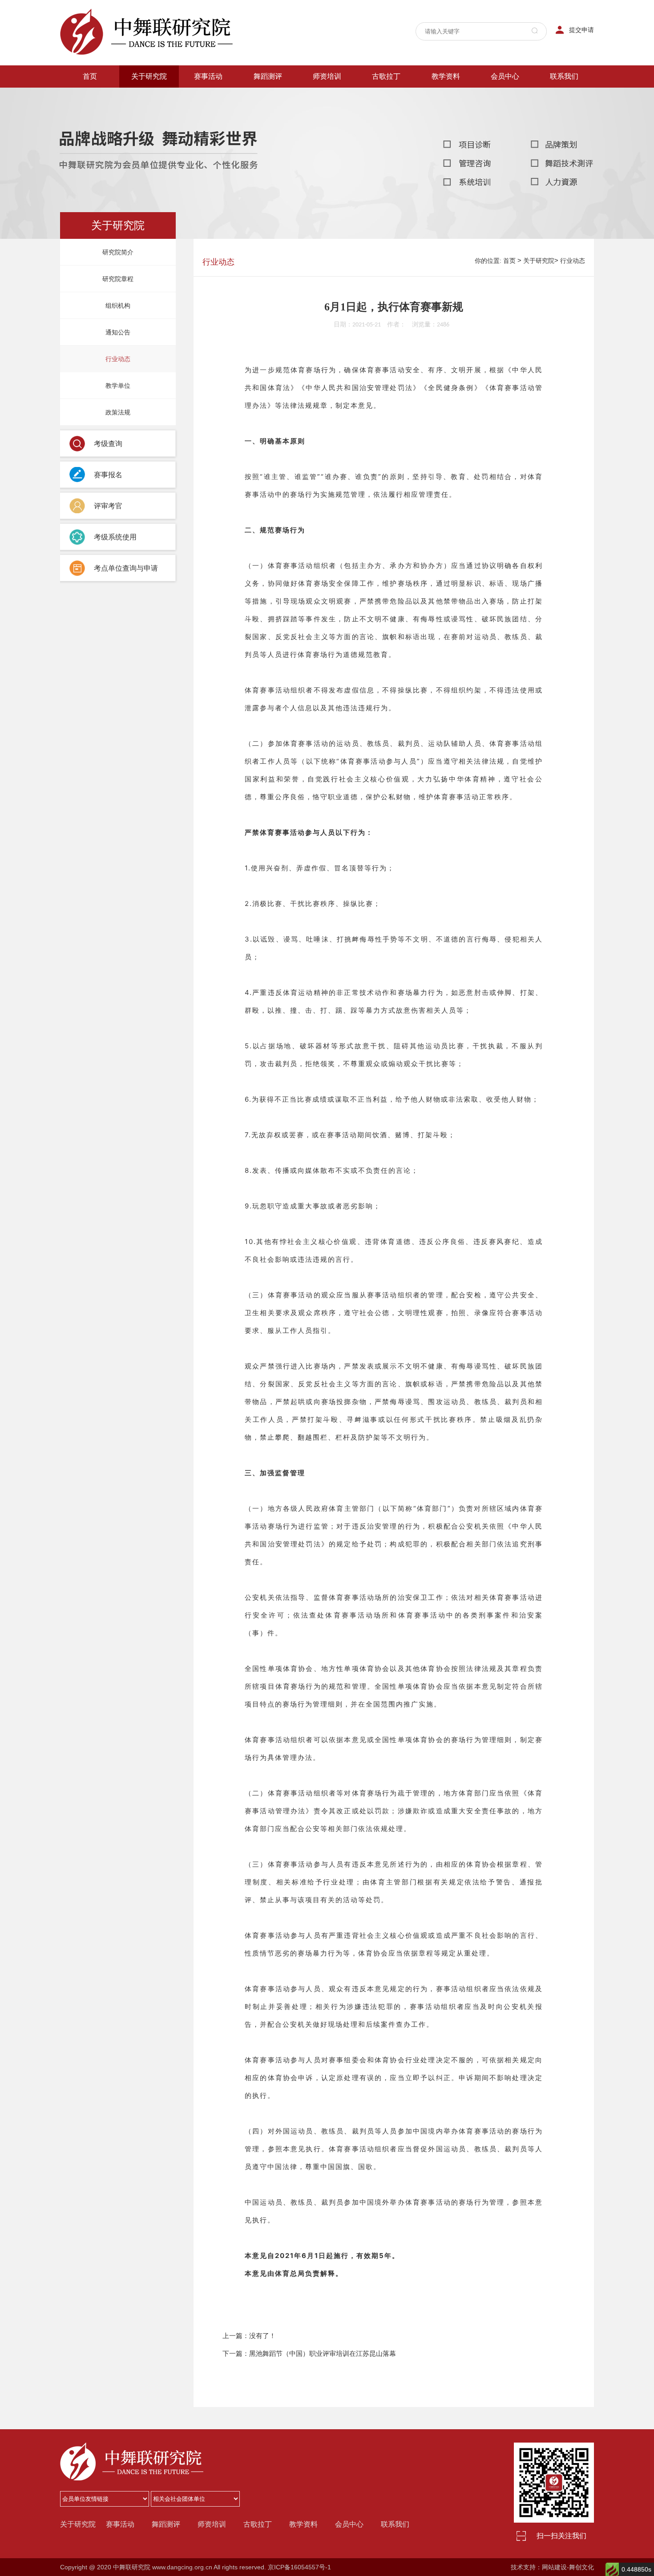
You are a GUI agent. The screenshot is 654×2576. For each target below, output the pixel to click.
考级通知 (268, 132)
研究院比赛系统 (208, 168)
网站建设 (554, 2567)
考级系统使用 (268, 168)
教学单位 (149, 185)
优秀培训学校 (505, 97)
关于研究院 (149, 76)
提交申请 (581, 30)
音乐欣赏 (446, 114)
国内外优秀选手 (446, 132)
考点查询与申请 (268, 114)
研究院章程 (149, 114)
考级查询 (268, 97)
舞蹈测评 (268, 76)
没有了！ (262, 2336)
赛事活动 (208, 76)
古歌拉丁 (386, 76)
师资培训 (327, 76)
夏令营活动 (327, 114)
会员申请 (505, 150)
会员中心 (505, 76)
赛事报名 (208, 97)
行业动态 (149, 168)
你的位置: (488, 261)
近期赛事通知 (208, 114)
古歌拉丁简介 (386, 97)
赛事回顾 (208, 150)
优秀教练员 (505, 132)
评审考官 (268, 150)
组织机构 (149, 132)
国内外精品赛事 (208, 132)
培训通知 (327, 97)
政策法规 (149, 203)
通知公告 (149, 150)
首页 (90, 76)
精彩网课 (446, 97)
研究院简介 (149, 97)
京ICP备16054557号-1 (299, 2567)
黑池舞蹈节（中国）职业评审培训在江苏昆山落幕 (323, 2353)
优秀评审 (505, 114)
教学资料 (386, 114)
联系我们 (564, 76)
